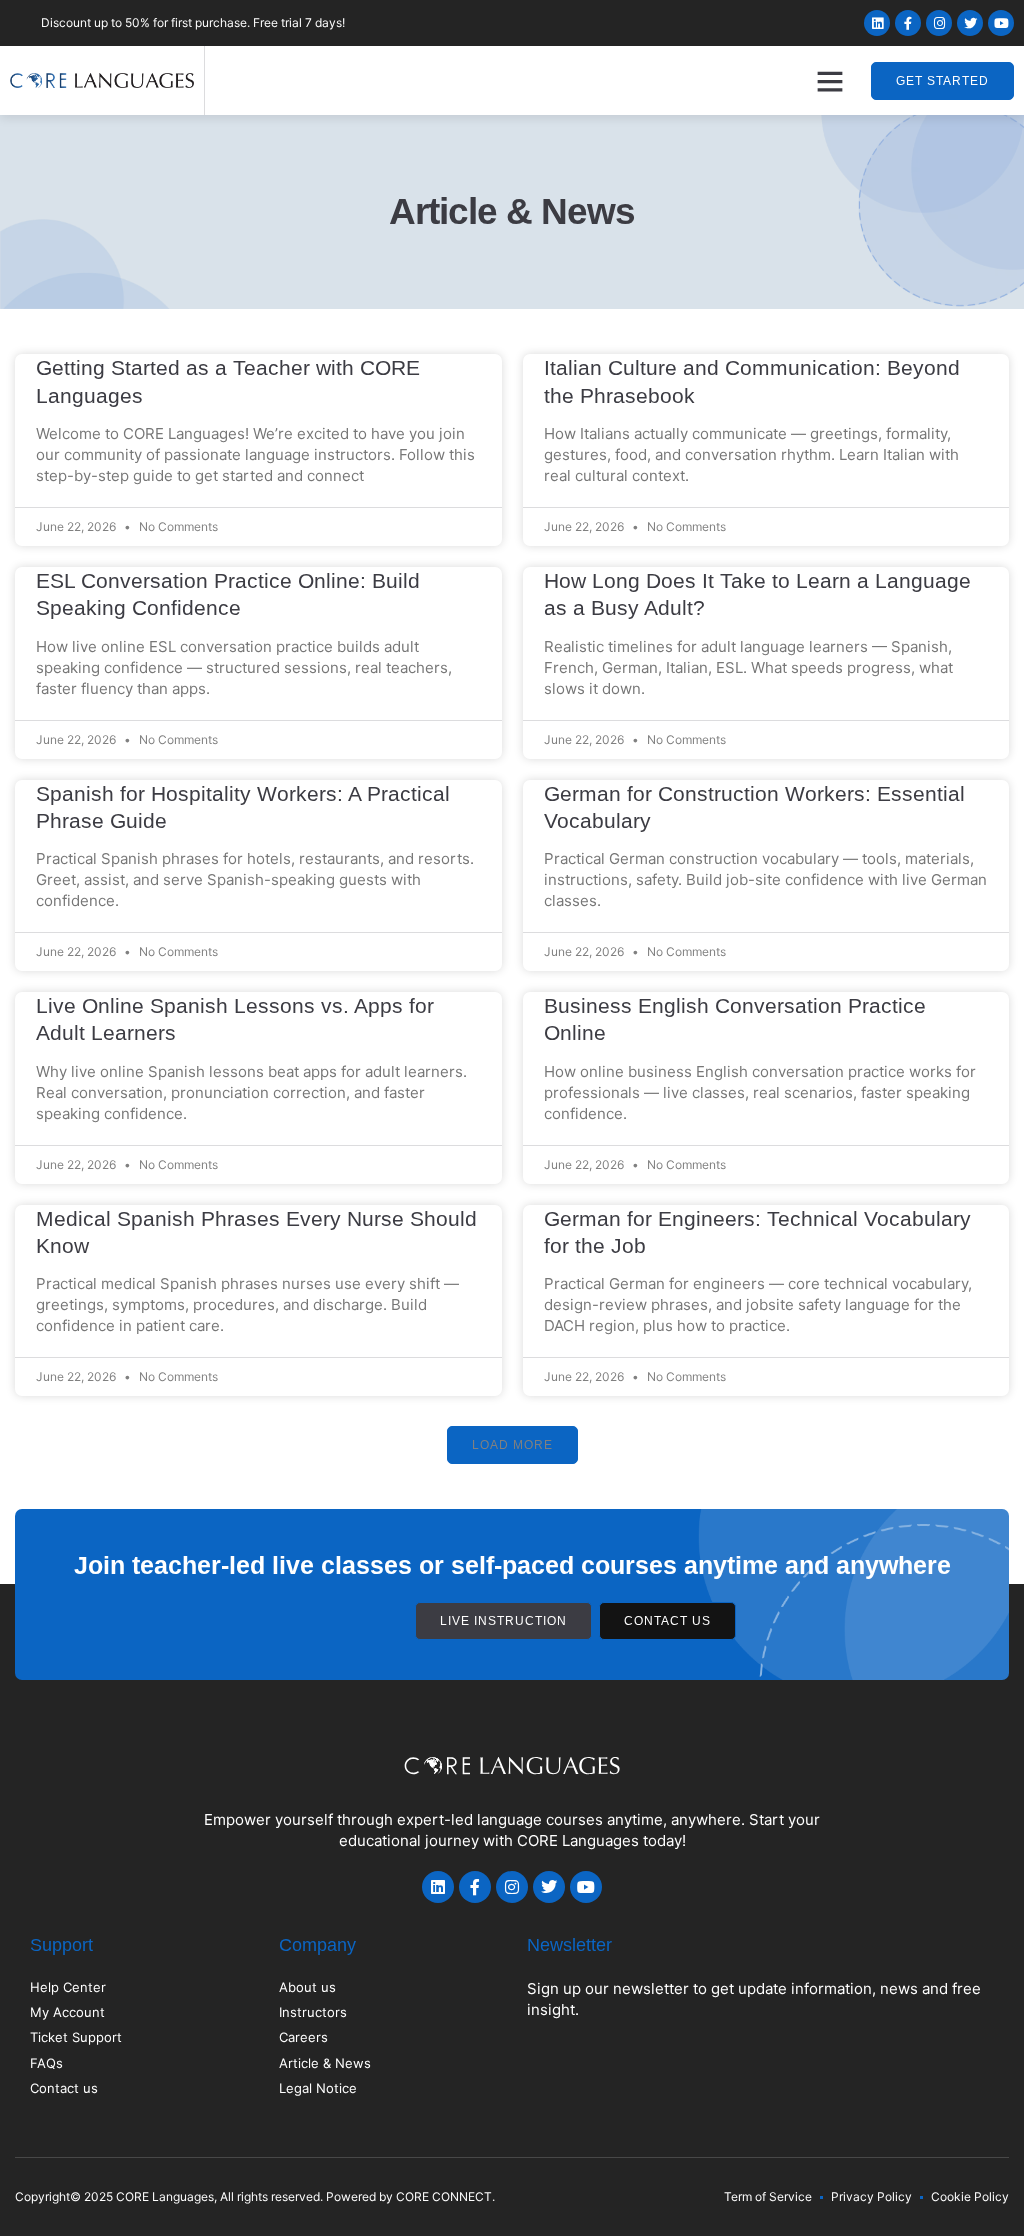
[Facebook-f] (908, 23)
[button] (830, 81)
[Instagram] (939, 23)
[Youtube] (1001, 23)
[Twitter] (970, 23)
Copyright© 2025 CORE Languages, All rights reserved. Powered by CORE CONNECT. (255, 2196)
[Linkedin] (877, 23)
